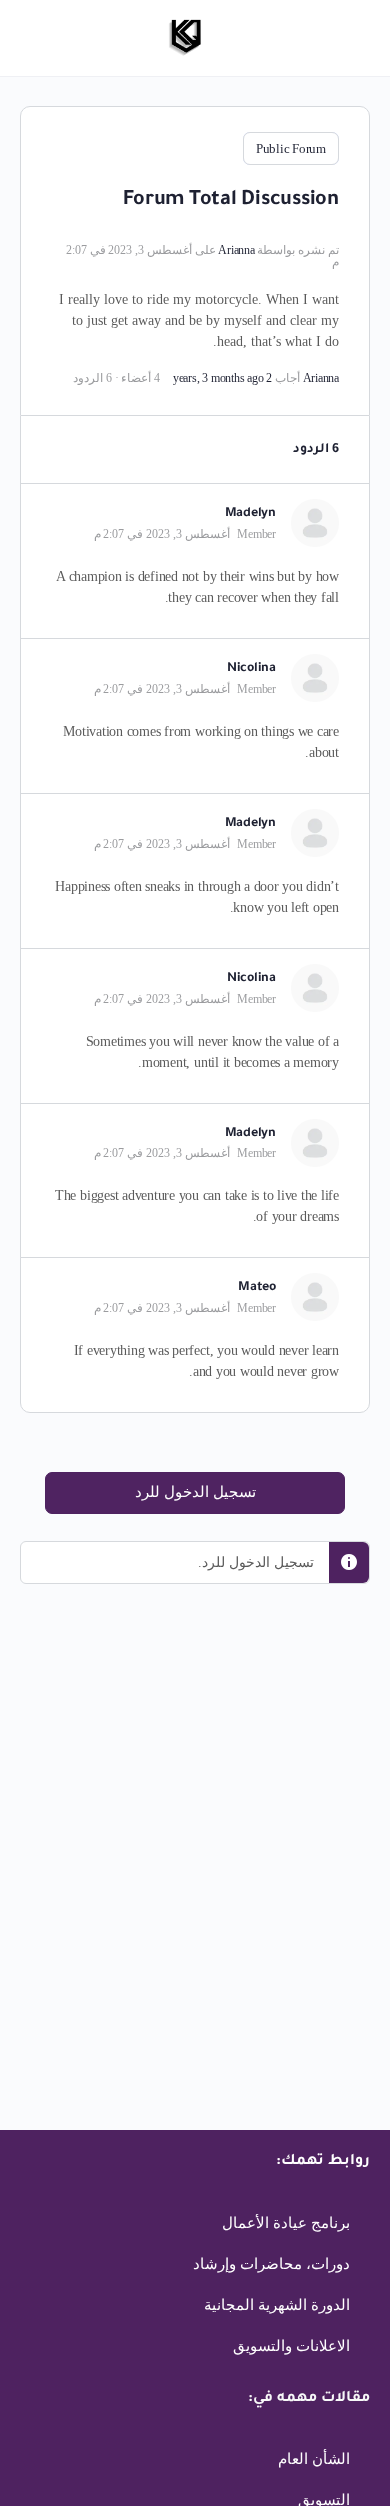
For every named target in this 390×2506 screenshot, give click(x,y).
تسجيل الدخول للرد (195, 1492)
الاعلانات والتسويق (291, 2346)
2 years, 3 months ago (222, 378)
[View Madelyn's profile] (315, 523)
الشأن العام (314, 2459)
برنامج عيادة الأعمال (286, 2223)
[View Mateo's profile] (315, 1297)
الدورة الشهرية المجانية (277, 2305)
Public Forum (291, 148)
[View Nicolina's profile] (315, 678)
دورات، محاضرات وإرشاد (271, 2264)
